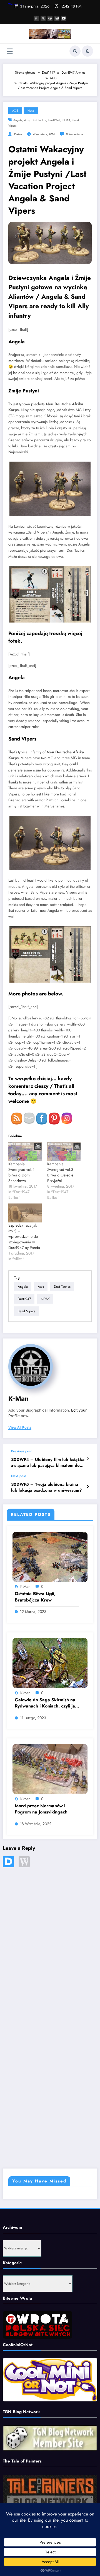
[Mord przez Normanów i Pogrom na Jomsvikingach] (50, 1769)
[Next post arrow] (88, 1487)
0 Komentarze (75, 134)
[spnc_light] (87, 51)
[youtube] (64, 18)
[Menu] (10, 51)
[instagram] (57, 18)
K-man (18, 134)
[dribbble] (50, 18)
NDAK (66, 120)
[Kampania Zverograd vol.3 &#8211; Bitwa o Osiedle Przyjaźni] (64, 1151)
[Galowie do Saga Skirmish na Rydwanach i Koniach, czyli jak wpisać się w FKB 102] (50, 1663)
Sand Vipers (27, 1311)
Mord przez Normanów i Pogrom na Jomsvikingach (41, 1809)
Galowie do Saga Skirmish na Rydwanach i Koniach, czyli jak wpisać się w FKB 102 (46, 1703)
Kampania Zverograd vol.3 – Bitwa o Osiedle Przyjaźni (62, 1172)
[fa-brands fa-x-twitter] (43, 18)
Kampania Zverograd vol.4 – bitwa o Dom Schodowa (23, 1172)
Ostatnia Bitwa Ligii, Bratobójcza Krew (35, 1597)
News (31, 111)
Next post (18, 1476)
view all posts (20, 1427)
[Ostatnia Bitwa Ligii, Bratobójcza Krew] (50, 1557)
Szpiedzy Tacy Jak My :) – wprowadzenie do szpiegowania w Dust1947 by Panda (24, 1236)
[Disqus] (50, 1943)
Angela (18, 120)
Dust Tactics (39, 120)
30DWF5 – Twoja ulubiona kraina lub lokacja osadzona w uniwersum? (46, 1487)
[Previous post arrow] (88, 1459)
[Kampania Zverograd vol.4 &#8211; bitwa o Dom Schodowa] (25, 1151)
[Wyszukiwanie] (75, 51)
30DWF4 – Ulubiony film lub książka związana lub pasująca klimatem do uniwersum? (48, 1463)
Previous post (21, 1451)
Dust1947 (54, 120)
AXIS (15, 111)
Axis (27, 120)
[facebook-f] (36, 18)
